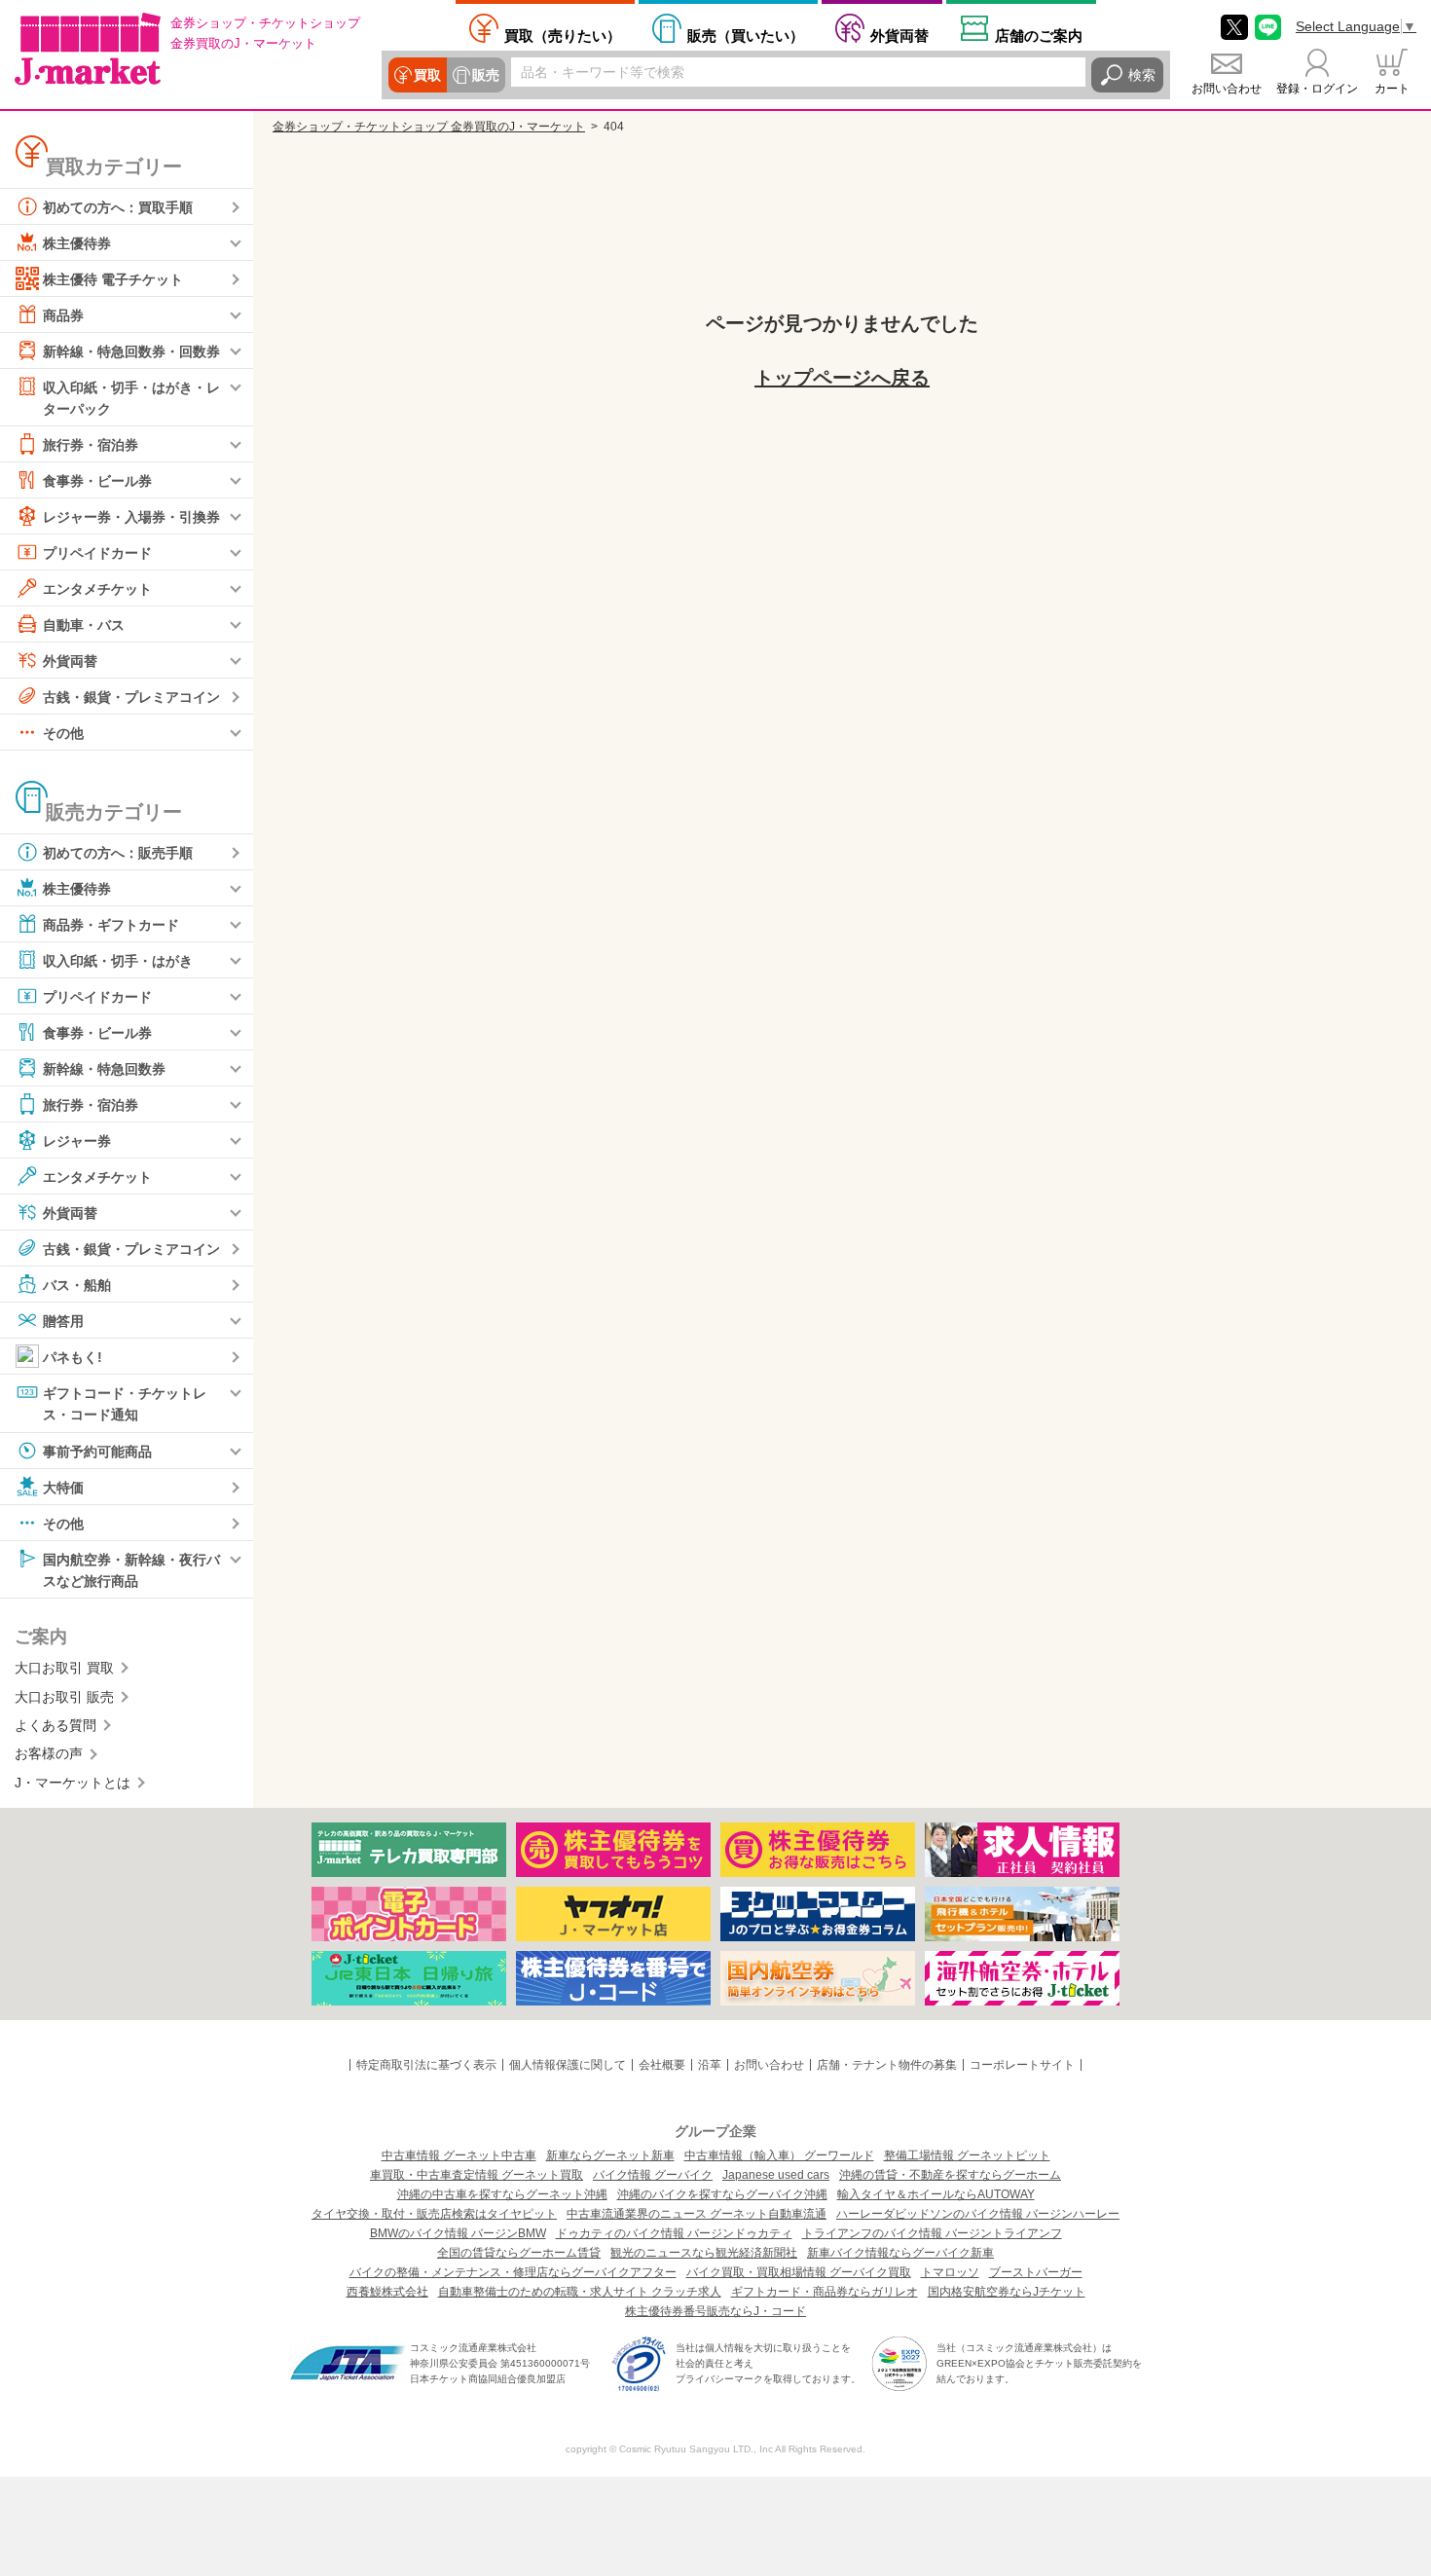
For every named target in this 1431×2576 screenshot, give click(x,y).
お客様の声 (49, 1753)
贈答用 (63, 1321)
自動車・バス (84, 625)
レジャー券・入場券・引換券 (131, 517)
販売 (486, 75)
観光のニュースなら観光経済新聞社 (704, 2253)
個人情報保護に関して (568, 2065)
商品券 (63, 315)
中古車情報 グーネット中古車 (459, 2155)
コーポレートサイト (1022, 2065)
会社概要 (662, 2065)
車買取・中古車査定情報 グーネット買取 (477, 2175)
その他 (63, 733)
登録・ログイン (1317, 89)
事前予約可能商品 (97, 1451)
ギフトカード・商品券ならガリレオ (825, 2292)
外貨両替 (899, 35)
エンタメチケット (97, 589)
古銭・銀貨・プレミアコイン (131, 697)
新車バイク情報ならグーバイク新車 (900, 2253)
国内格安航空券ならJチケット (1007, 2292)
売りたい (563, 35)
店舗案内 (1039, 35)
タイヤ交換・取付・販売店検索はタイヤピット (434, 2214)
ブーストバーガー (1036, 2272)
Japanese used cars (776, 2175)
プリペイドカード (97, 553)
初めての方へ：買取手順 (118, 207)
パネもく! (73, 1357)
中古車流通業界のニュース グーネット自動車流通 (697, 2214)
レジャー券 (77, 1141)
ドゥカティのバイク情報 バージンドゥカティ (674, 2233)
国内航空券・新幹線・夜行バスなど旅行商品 (131, 1569)
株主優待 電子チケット (113, 279)
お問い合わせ (1227, 89)
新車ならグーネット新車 (610, 2155)
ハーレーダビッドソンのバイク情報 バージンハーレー (978, 2214)
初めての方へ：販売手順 (118, 853)
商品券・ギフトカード (111, 925)
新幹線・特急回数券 (104, 1069)
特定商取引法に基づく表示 (426, 2065)
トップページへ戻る (842, 378)
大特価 (63, 1487)
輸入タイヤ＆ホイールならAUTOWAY (936, 2194)
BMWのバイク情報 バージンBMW (458, 2233)
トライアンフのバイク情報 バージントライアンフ (932, 2233)
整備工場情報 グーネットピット (967, 2155)
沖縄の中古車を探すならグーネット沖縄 (502, 2194)
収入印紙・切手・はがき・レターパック (131, 398)
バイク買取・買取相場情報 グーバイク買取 (799, 2272)
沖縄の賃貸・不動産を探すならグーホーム (950, 2175)
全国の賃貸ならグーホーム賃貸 (519, 2253)
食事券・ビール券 (97, 481)
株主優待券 (77, 243)
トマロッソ (950, 2272)
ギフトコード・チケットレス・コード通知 (125, 1404)
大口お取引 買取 (64, 1668)
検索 (1142, 75)
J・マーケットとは (73, 1783)
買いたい (746, 35)
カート (1392, 89)
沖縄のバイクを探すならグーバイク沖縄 (722, 2194)
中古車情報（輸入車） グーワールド (779, 2155)
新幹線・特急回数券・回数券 (131, 351)
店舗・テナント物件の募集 (887, 2065)
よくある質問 (55, 1725)
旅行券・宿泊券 (91, 445)
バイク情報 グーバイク (653, 2175)
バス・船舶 (77, 1285)
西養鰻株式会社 (387, 2292)
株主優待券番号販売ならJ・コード (715, 2311)
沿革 (710, 2065)
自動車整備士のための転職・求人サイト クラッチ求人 (580, 2292)
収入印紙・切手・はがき (118, 961)
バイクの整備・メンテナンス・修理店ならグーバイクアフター (513, 2272)
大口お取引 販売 (64, 1697)
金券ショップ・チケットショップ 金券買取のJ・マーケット (429, 127)
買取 (427, 75)
